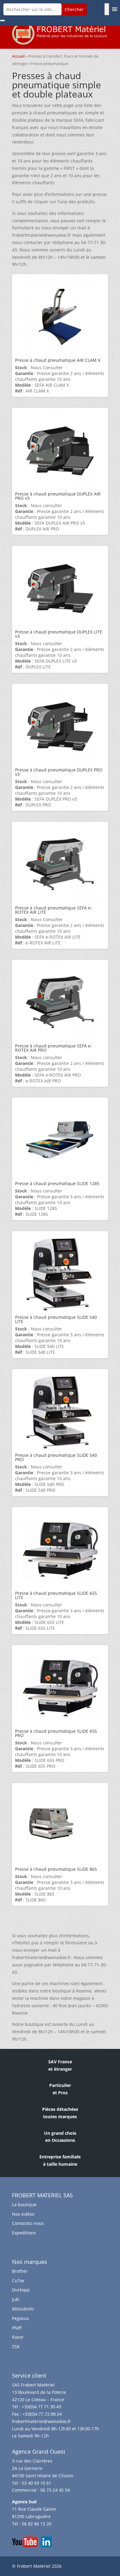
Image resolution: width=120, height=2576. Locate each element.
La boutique (24, 2205)
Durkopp (21, 2290)
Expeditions (24, 2233)
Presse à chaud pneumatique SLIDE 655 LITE (56, 1595)
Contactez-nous (28, 2223)
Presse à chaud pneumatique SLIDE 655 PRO (56, 1733)
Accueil (18, 56)
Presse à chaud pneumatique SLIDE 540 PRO (56, 1457)
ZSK (16, 2346)
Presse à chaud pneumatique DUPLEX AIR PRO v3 (58, 496)
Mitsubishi (23, 2309)
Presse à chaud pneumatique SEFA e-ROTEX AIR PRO (54, 1048)
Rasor (18, 2337)
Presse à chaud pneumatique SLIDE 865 (56, 1869)
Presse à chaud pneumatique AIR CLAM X (58, 360)
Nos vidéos (23, 2214)
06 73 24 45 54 (55, 2490)
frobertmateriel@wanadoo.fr (42, 2421)
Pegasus (20, 2318)
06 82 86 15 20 (37, 2524)
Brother (20, 2271)
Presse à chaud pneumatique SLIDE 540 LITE (56, 1319)
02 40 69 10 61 (37, 2483)
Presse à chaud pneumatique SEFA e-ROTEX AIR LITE (54, 910)
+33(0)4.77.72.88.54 (42, 2414)
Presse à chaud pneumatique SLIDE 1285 (57, 1183)
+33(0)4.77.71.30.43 (42, 2407)
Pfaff (17, 2328)
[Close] (2, 21)
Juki (16, 2299)
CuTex (18, 2281)
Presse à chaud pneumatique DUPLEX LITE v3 (59, 634)
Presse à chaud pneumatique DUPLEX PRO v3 (59, 772)
